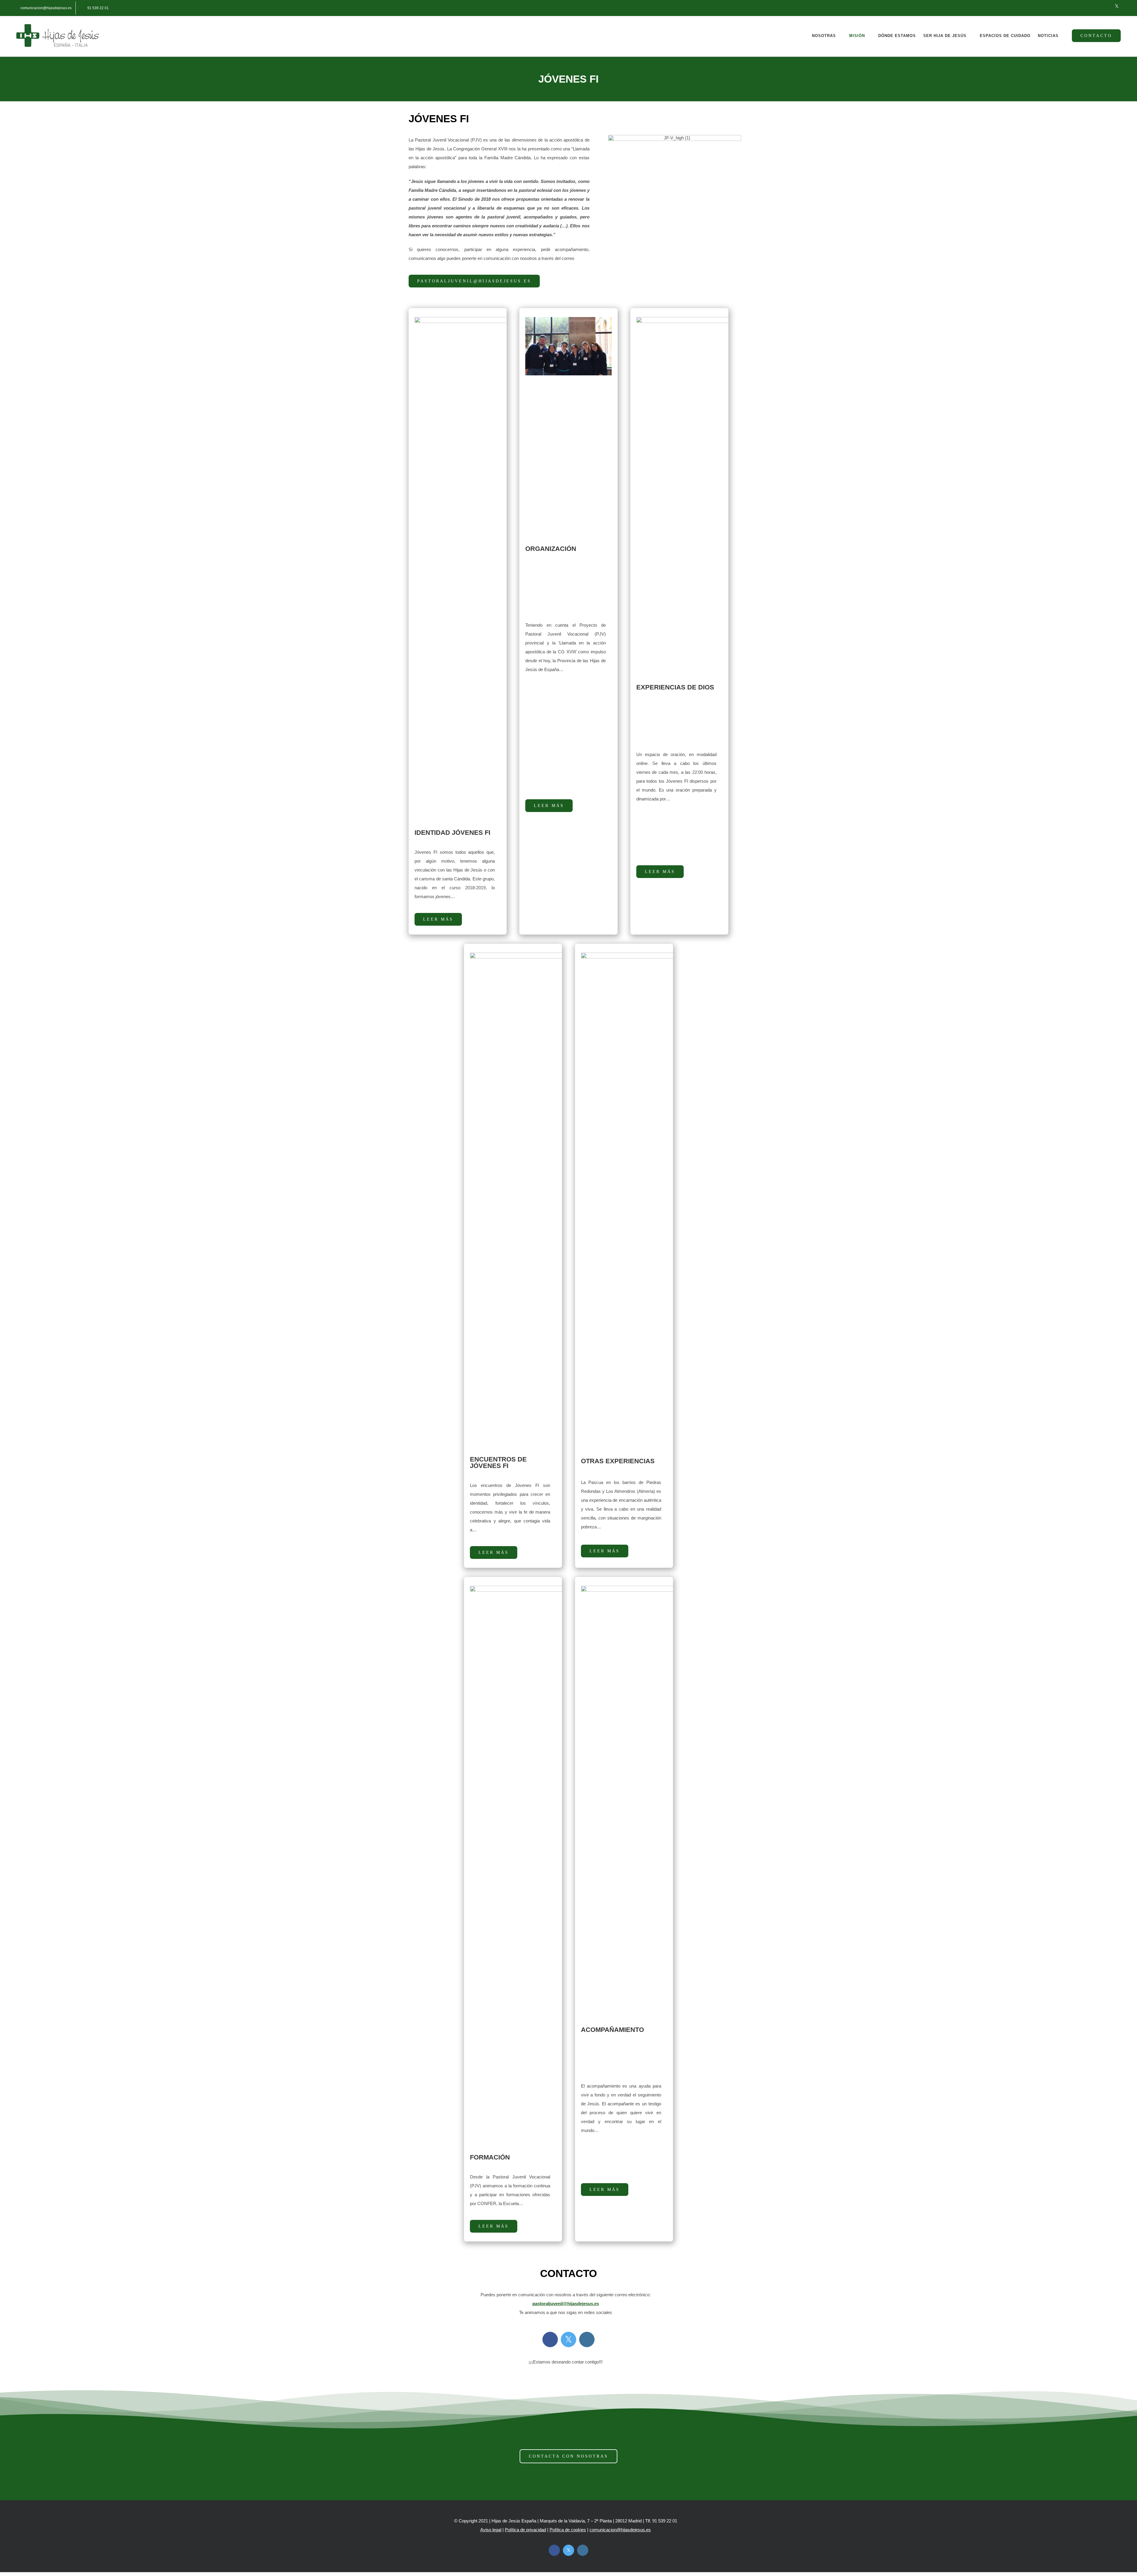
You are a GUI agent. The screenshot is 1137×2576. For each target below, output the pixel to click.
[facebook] (550, 2339)
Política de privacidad (525, 2530)
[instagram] (587, 2339)
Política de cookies (568, 2530)
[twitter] (568, 2339)
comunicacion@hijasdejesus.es (620, 2530)
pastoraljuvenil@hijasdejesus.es (566, 2304)
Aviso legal (491, 2530)
